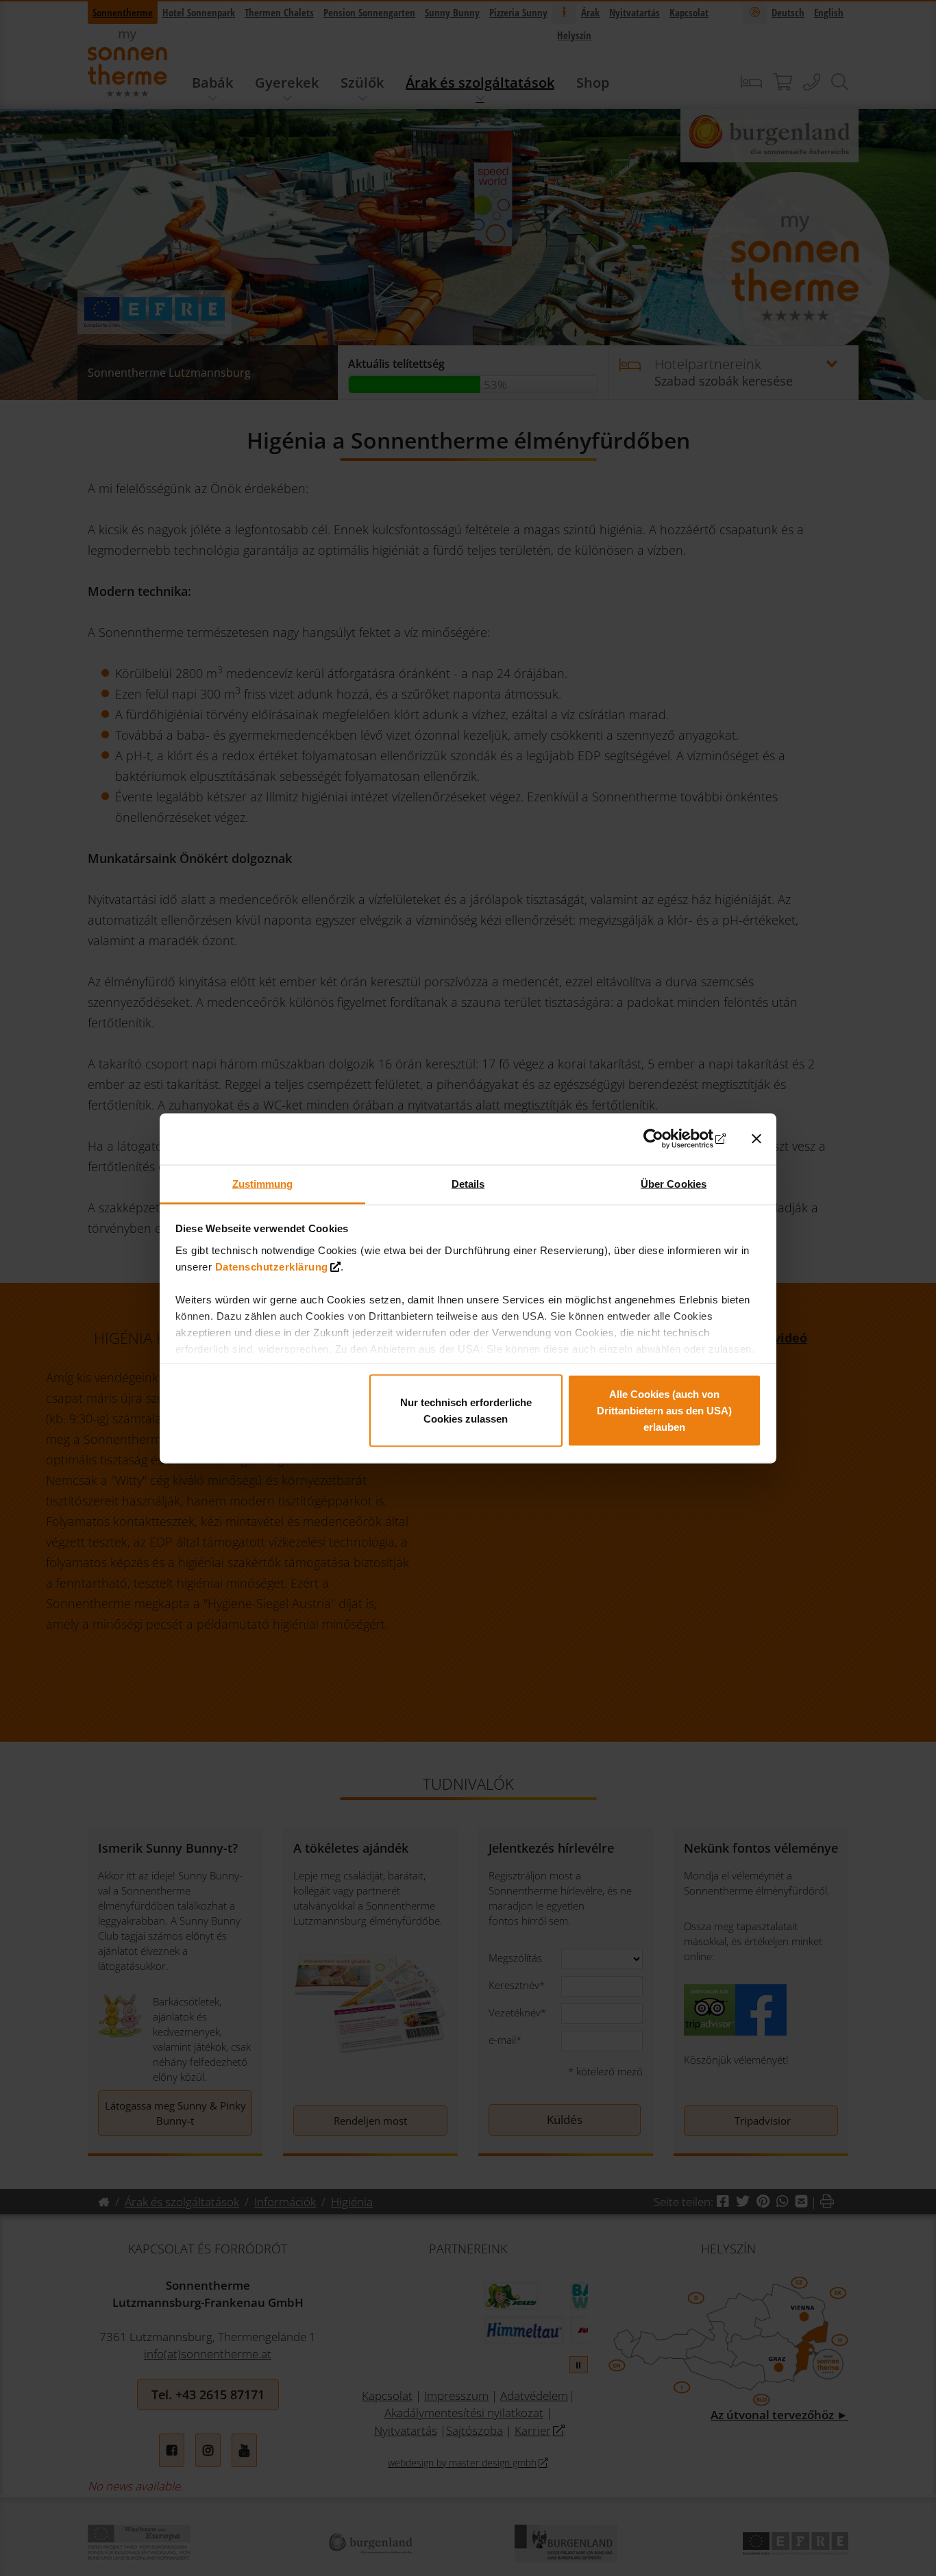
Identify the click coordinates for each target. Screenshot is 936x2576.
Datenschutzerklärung (272, 1266)
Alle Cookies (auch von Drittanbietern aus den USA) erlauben (664, 1411)
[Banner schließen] (756, 1139)
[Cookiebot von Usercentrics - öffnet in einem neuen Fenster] (666, 1139)
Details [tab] (468, 1183)
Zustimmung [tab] (263, 1183)
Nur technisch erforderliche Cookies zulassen (466, 1411)
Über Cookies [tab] (674, 1183)
